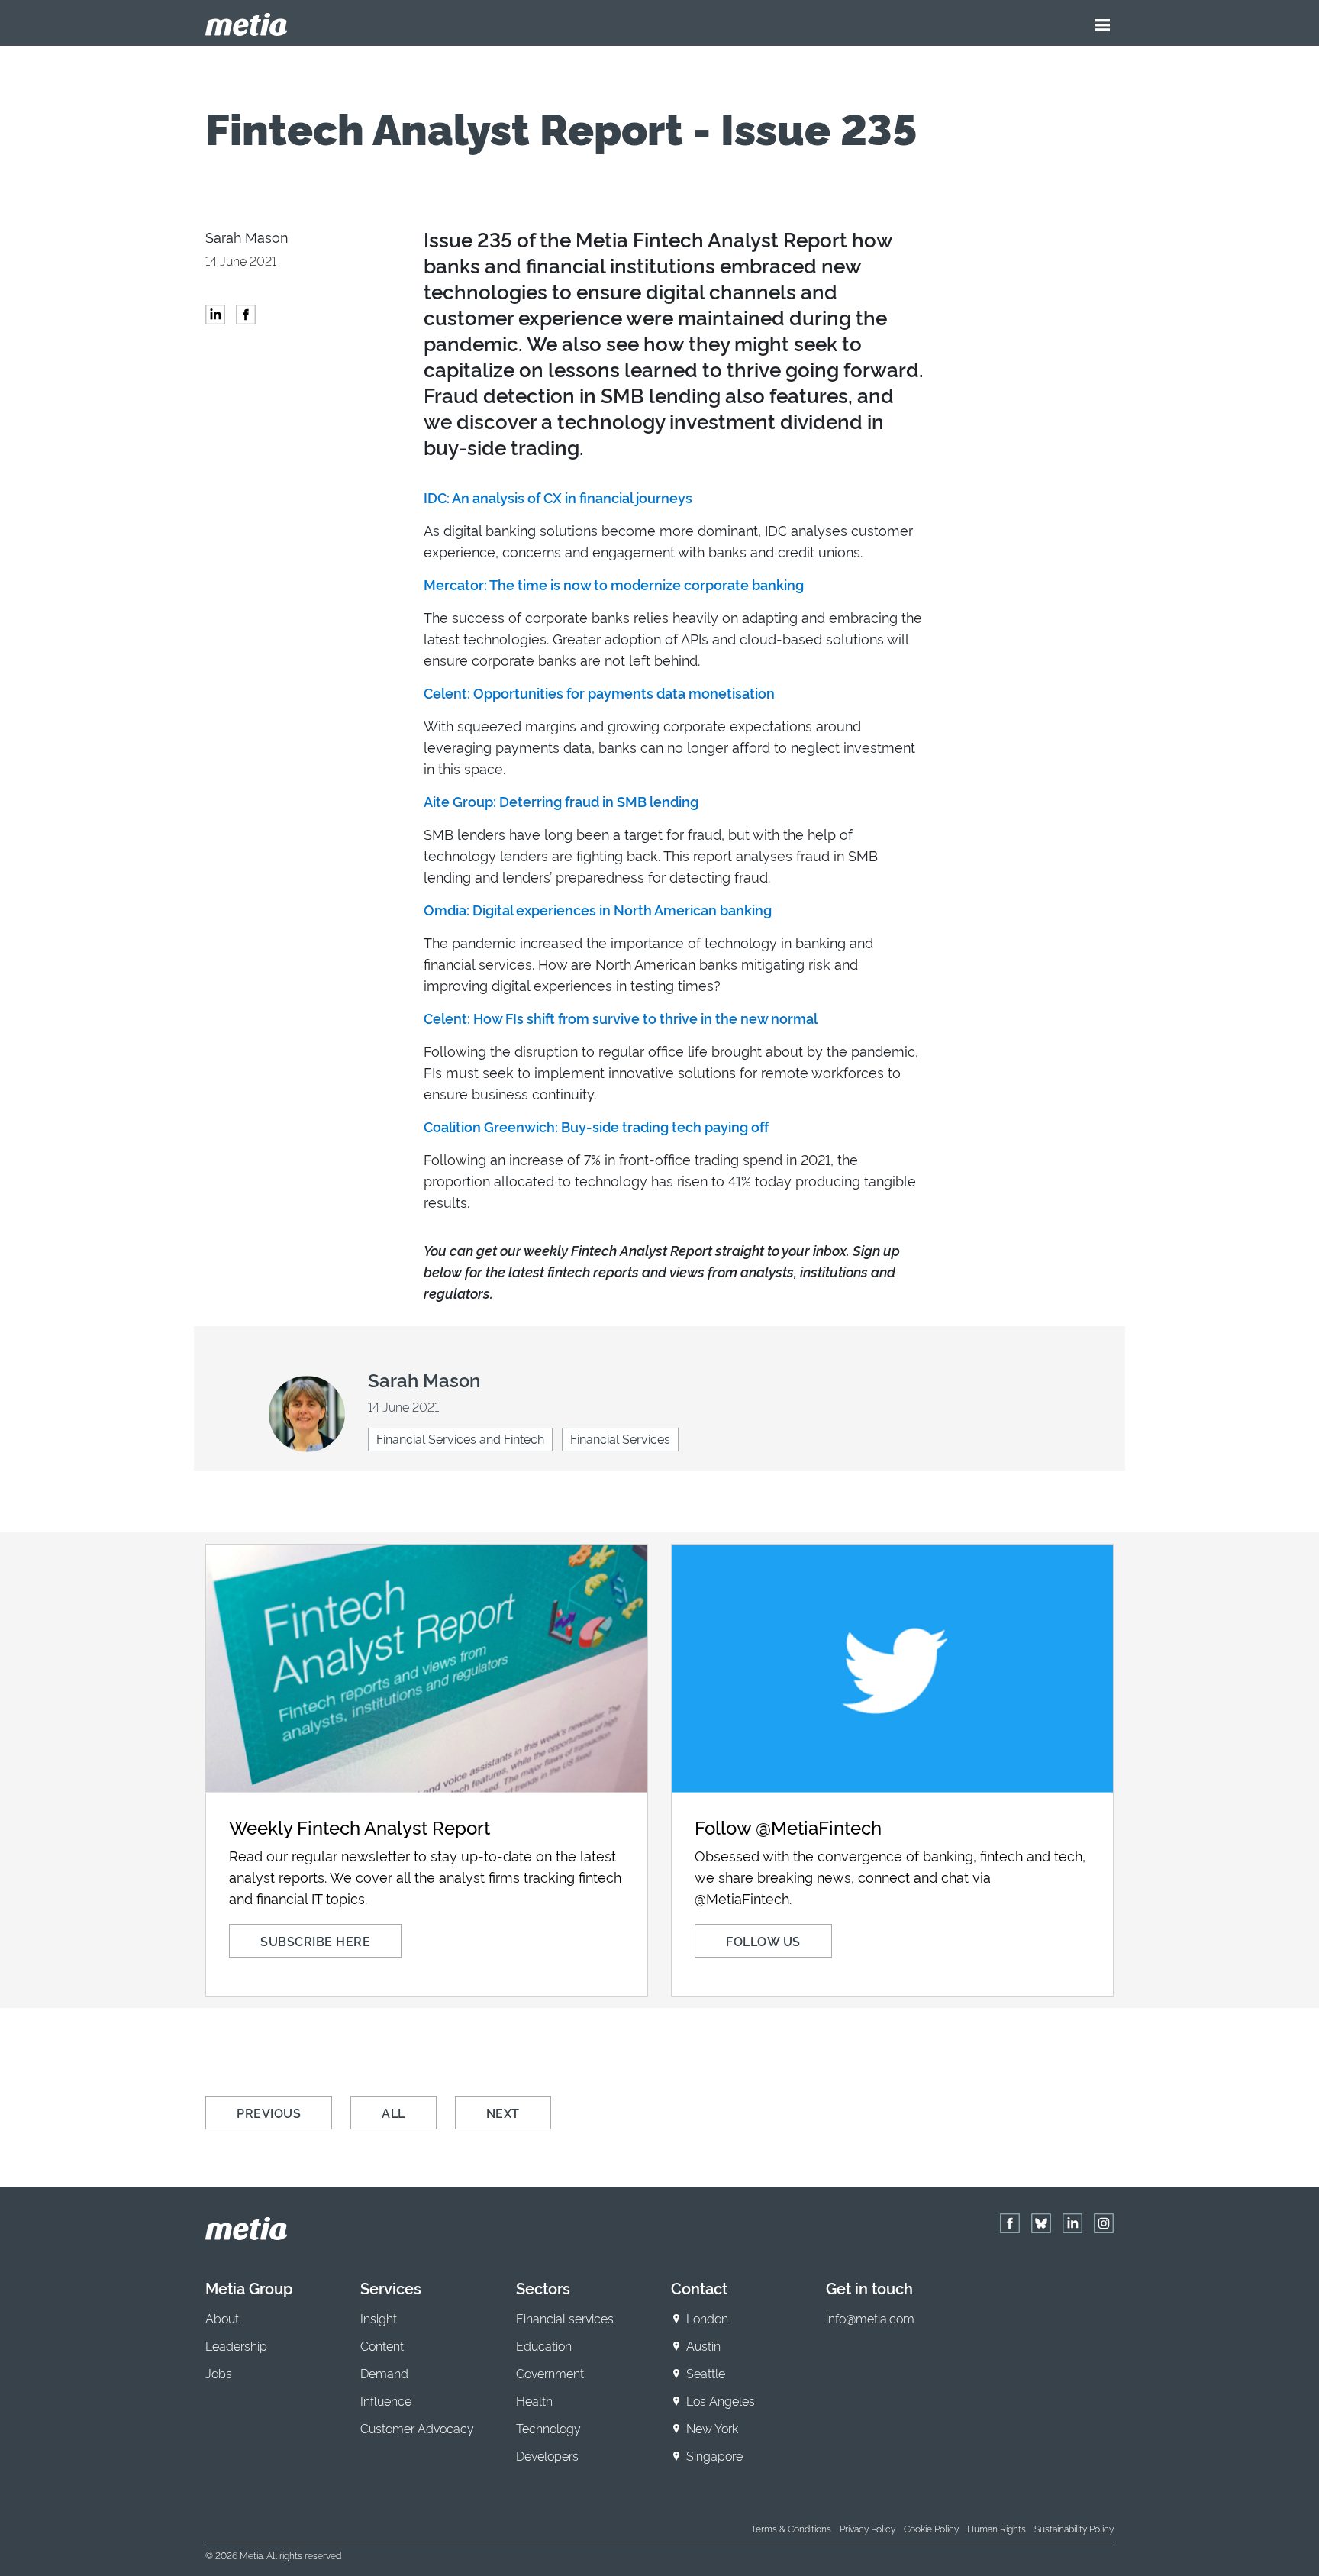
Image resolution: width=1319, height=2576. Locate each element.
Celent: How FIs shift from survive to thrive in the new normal (621, 1018)
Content (382, 2345)
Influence (386, 2400)
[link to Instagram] (1104, 2223)
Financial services (565, 2318)
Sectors (543, 2287)
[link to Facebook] (1010, 2223)
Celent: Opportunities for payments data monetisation (599, 692)
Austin (703, 2345)
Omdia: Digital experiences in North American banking (598, 909)
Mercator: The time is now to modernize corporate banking (614, 584)
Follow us (763, 1941)
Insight (379, 2318)
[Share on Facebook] (246, 315)
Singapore (714, 2455)
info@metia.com (870, 2318)
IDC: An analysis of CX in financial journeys (558, 497)
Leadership (236, 2345)
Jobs (219, 2373)
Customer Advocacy (417, 2428)
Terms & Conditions (791, 2528)
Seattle (706, 2373)
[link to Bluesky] (1041, 2223)
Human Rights (997, 2528)
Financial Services (620, 1438)
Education (544, 2345)
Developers (547, 2455)
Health (534, 2400)
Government (550, 2373)
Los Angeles (721, 2400)
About (222, 2318)
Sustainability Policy (1074, 2528)
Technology (548, 2428)
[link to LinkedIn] (1072, 2223)
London (707, 2318)
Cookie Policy (931, 2528)
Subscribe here (315, 1941)
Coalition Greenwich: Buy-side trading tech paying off (596, 1126)
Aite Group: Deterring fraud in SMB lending (561, 801)
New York (712, 2428)
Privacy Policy (868, 2528)
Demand (384, 2373)
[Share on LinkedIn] (215, 315)
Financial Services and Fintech (460, 1438)
